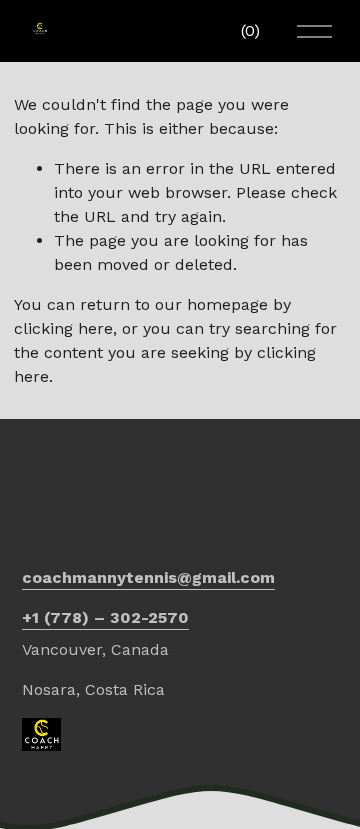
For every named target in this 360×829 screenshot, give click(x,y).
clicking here (63, 328)
